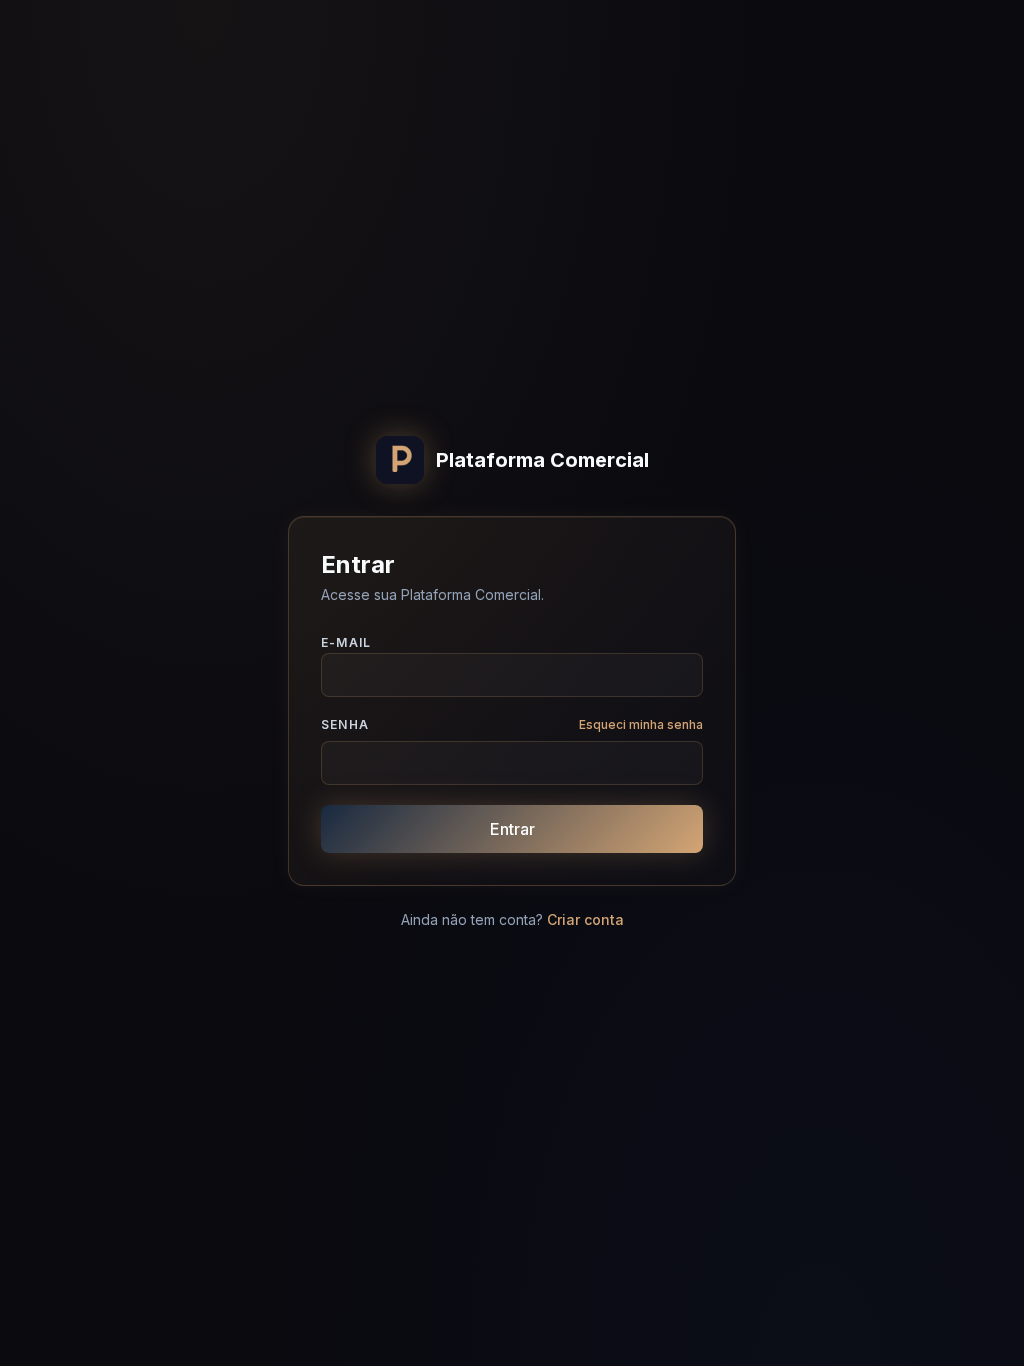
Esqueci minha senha (641, 724)
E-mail (346, 642)
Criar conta (585, 919)
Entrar (512, 829)
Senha (345, 724)
